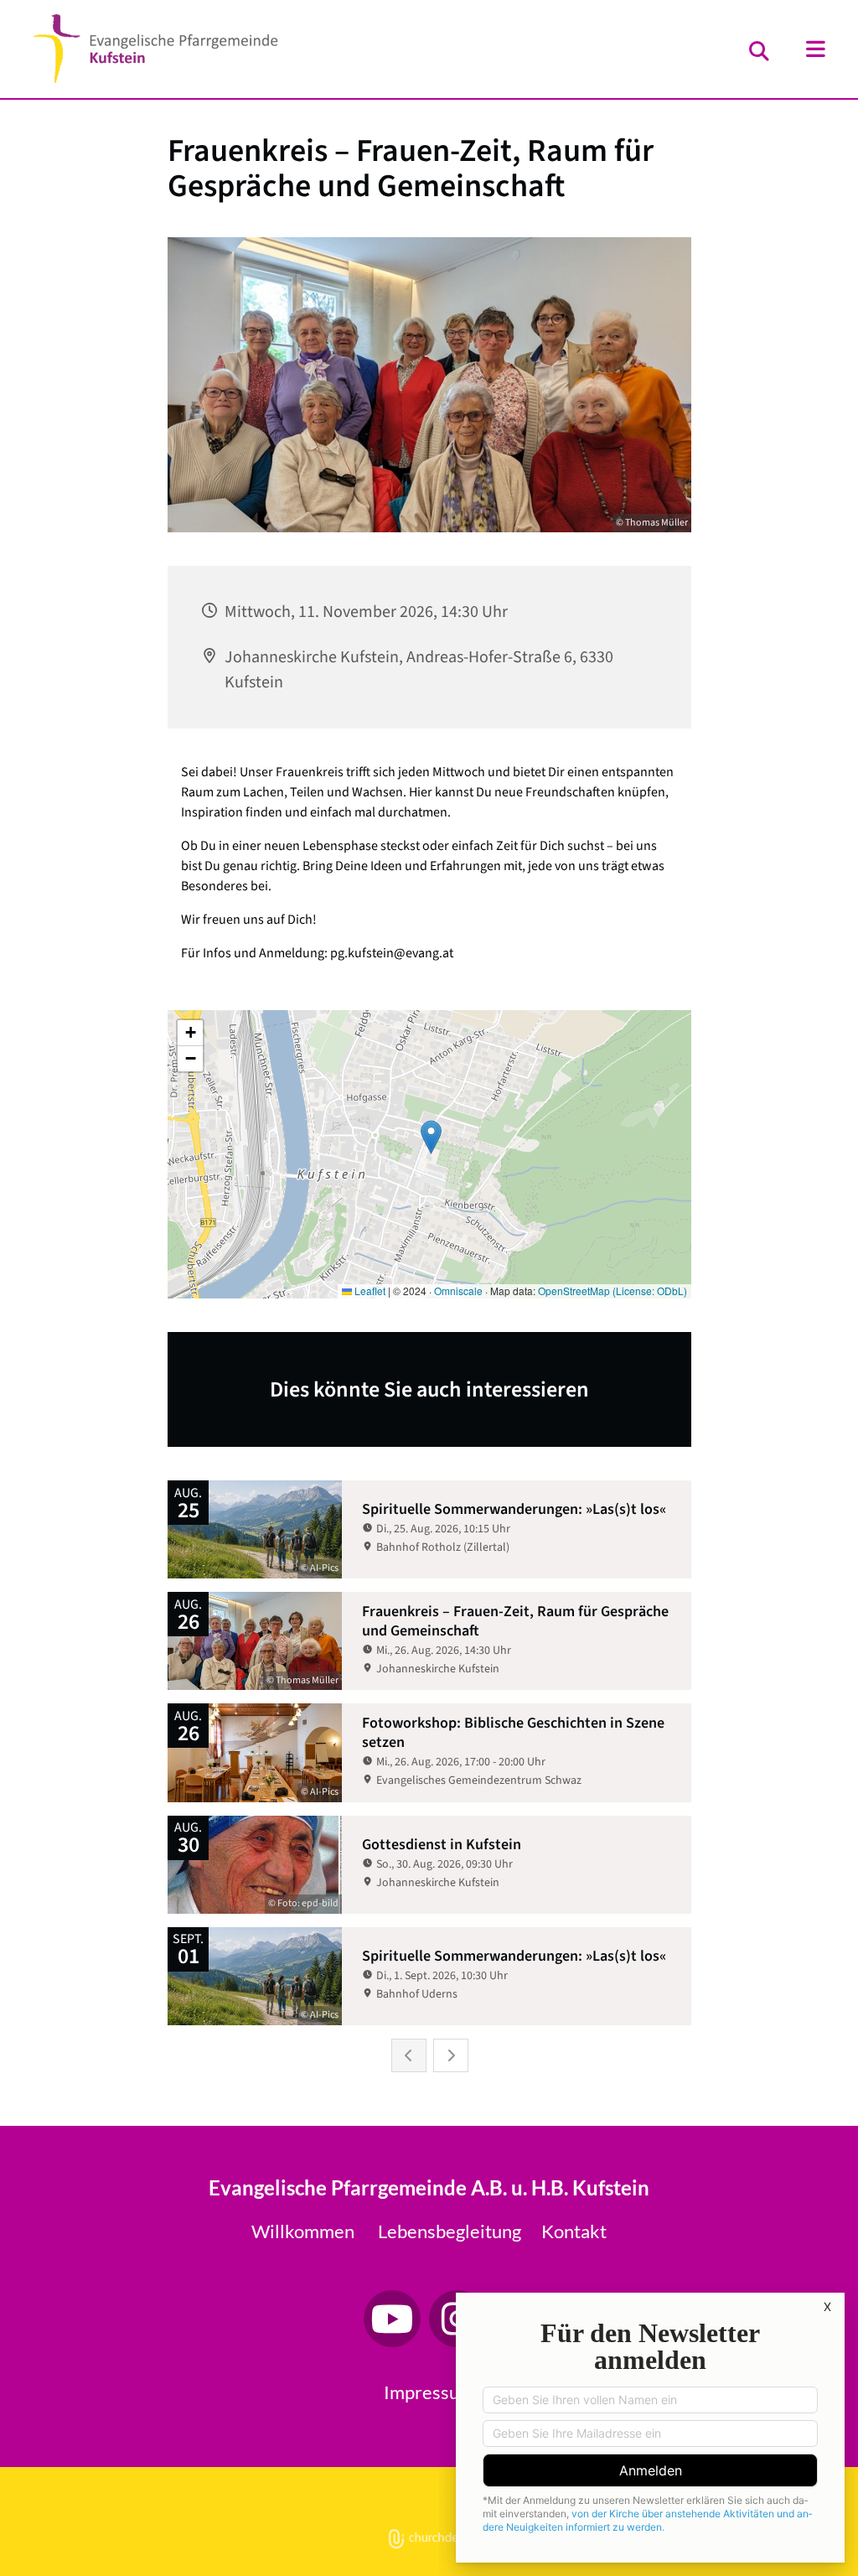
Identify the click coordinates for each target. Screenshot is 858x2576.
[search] (759, 51)
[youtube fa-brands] (392, 2319)
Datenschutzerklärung (358, 2493)
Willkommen (303, 2231)
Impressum (429, 2392)
